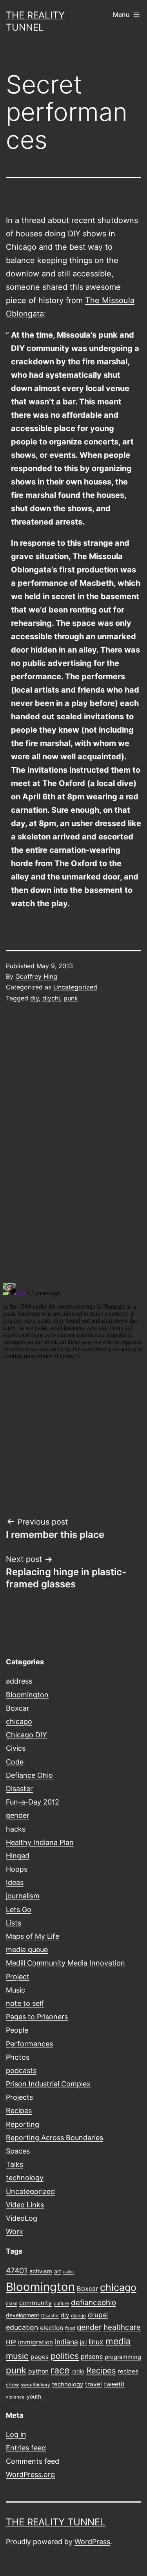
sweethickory (35, 2385)
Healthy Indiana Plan (40, 1842)
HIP (11, 2342)
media (118, 2341)
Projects (19, 2097)
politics (65, 2356)
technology (25, 2178)
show (12, 2385)
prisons (92, 2357)
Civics (16, 1748)
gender (18, 1815)
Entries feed (26, 2448)
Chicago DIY (26, 1735)
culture (61, 2304)
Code (15, 1762)
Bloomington (27, 1695)
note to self (25, 2003)
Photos (18, 2057)
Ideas (15, 1882)
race (60, 2370)
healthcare (122, 2327)
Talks (15, 2164)
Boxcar (18, 1708)
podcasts (21, 2070)
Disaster (19, 1789)
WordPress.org (30, 2475)
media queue (27, 1950)
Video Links (25, 2205)
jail (83, 2342)
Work (15, 2231)
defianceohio (93, 2303)
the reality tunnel (56, 2522)
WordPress (92, 2542)
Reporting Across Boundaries (54, 2138)
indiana (66, 2342)
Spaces (18, 2151)
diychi (51, 998)
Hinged (18, 1856)
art (58, 2271)
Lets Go (19, 1910)
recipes (128, 2371)
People (17, 2030)
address (19, 1681)
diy (34, 998)
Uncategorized (75, 987)
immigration (35, 2342)
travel (93, 2384)
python (38, 2371)
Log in (16, 2434)
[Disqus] (73, 1142)
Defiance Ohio (29, 1775)
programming (123, 2357)
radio (78, 2371)
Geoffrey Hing (36, 976)
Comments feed (33, 2461)
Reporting (23, 2124)
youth (34, 2397)
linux (96, 2342)
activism (41, 2271)
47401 (17, 2271)
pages (40, 2357)
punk (71, 998)
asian (68, 2272)
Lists (14, 1923)
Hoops (17, 1869)
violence (15, 2397)
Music (15, 1990)
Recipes (19, 2111)
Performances (29, 2044)
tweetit (114, 2384)
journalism (23, 1896)
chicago (19, 1721)
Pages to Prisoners (37, 2017)
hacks (16, 1829)
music (17, 2356)
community (35, 2303)
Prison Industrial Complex (48, 2084)
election (52, 2328)
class (12, 2304)
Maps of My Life (33, 1936)
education (22, 2327)
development (23, 2315)
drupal (98, 2315)
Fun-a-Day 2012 (33, 1802)
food (70, 2328)
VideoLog (22, 2218)
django (78, 2316)
